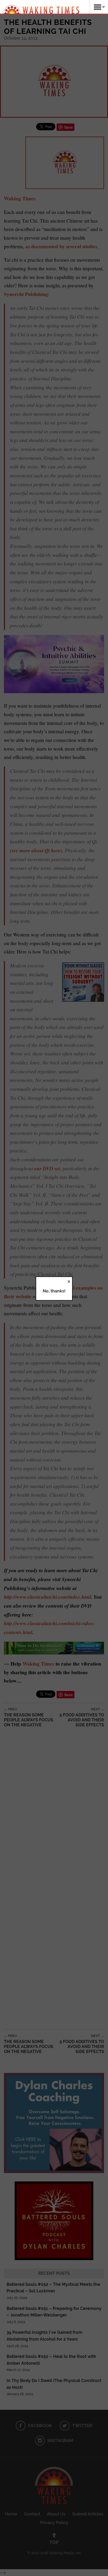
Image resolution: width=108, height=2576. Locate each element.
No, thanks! (54, 1291)
